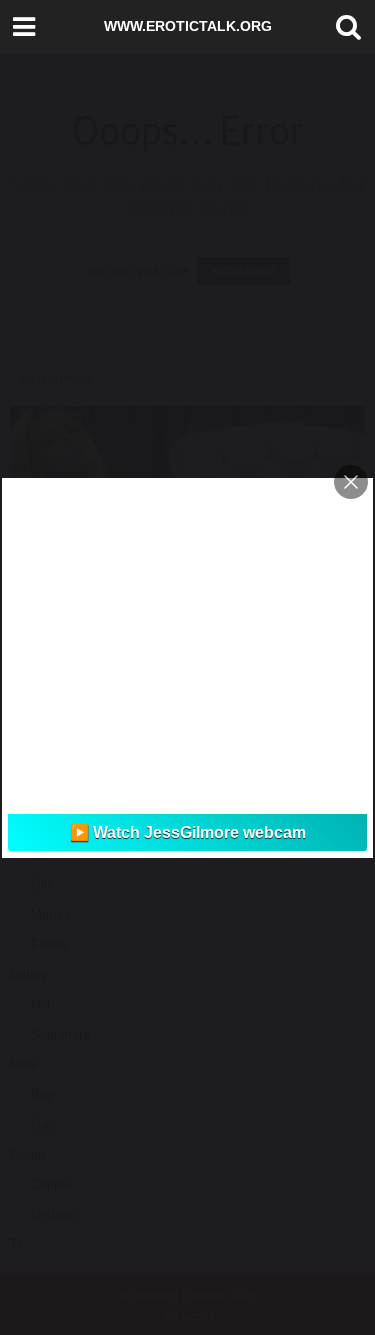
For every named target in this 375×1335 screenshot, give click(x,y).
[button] (344, 27)
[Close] (351, 482)
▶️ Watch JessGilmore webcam (188, 832)
